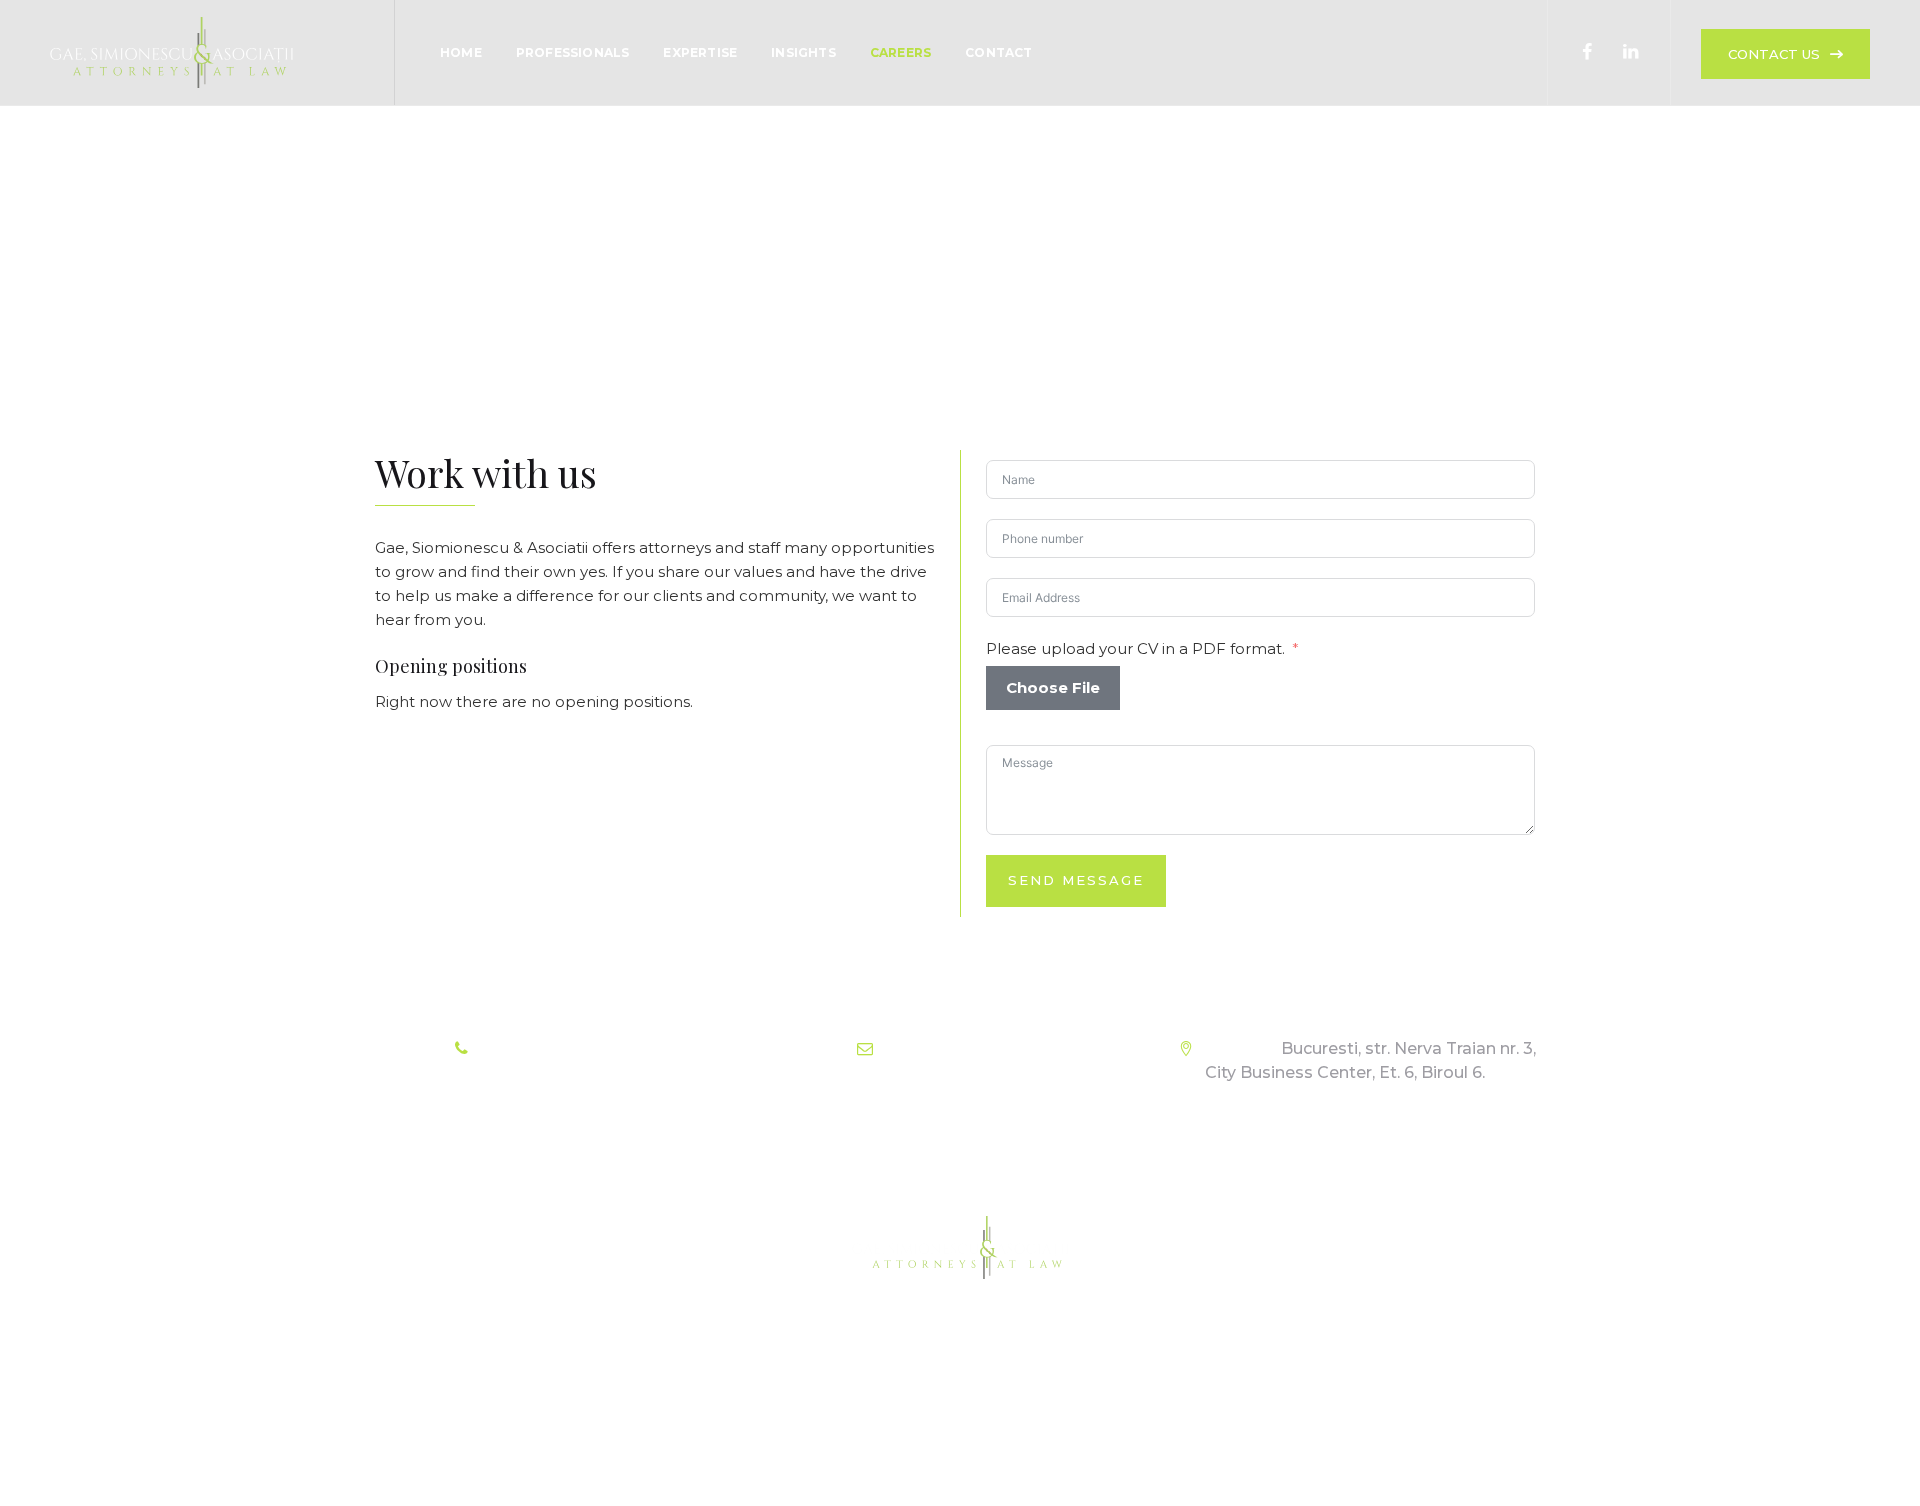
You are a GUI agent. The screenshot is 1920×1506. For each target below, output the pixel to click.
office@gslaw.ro (1000, 1048)
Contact (998, 52)
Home (461, 52)
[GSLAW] (172, 52)
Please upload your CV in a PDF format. (1135, 648)
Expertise (700, 52)
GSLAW (956, 1461)
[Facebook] (1587, 52)
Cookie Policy (1113, 1415)
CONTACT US (1774, 54)
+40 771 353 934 (604, 1048)
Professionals (573, 52)
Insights (803, 52)
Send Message (1076, 880)
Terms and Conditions (835, 1415)
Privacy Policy (988, 1415)
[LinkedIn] (1630, 52)
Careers (900, 52)
